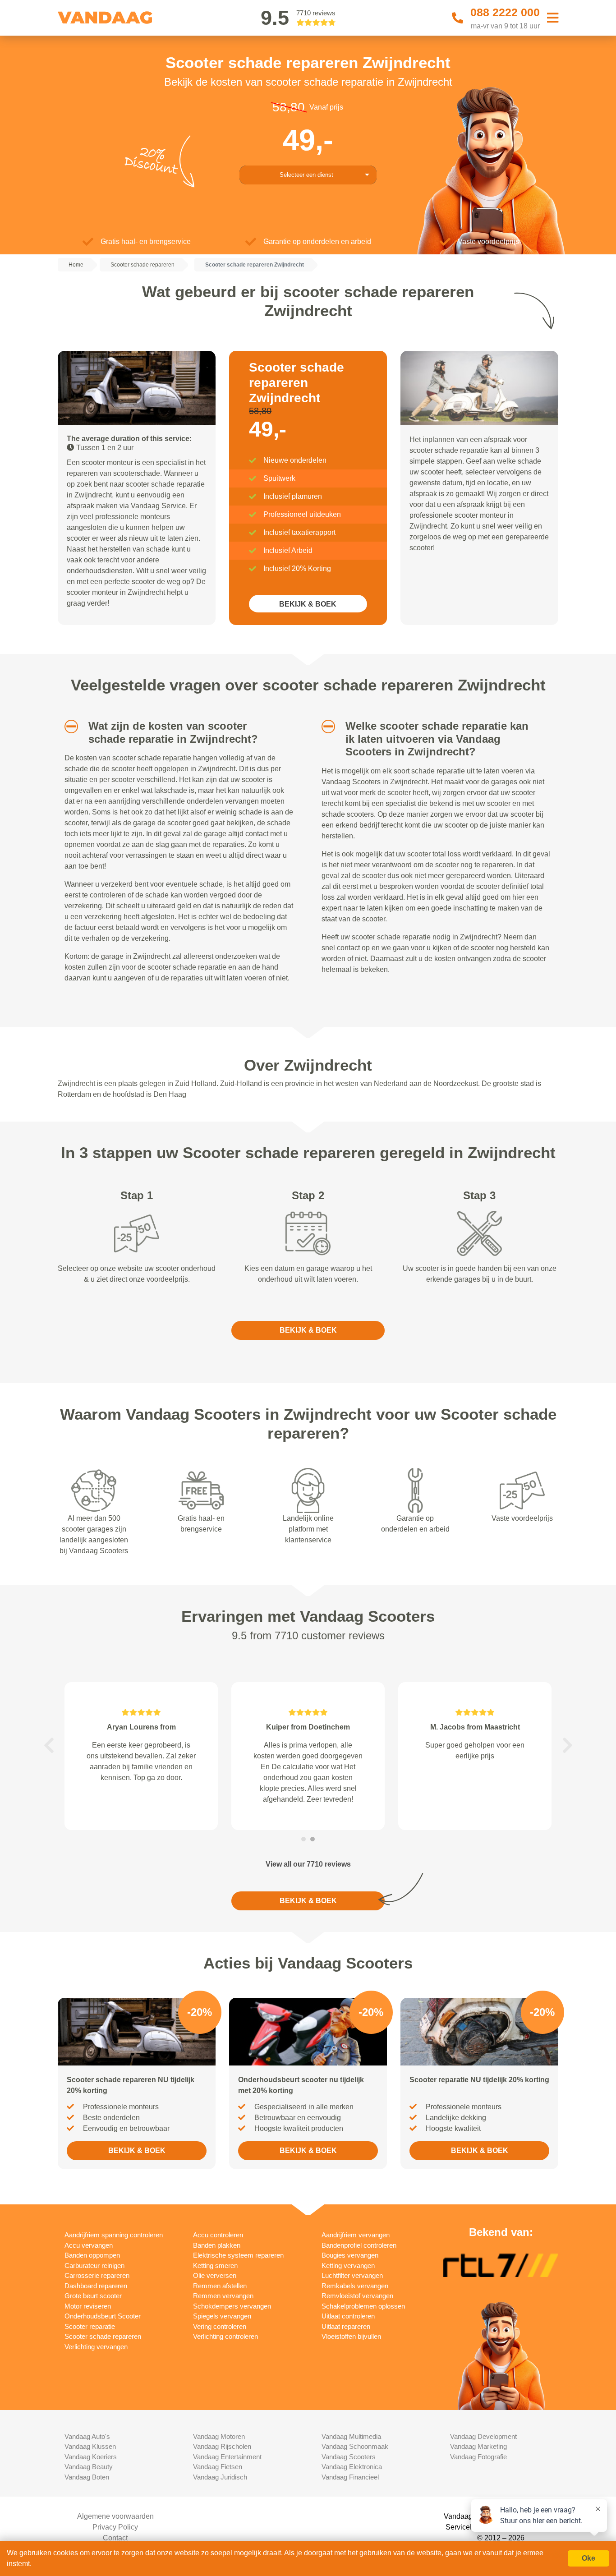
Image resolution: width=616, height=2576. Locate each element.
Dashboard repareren (96, 2286)
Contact (115, 2538)
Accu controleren (218, 2235)
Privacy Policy (115, 2527)
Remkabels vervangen (355, 2286)
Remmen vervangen (223, 2296)
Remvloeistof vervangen (357, 2296)
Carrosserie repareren (97, 2275)
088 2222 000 (505, 12)
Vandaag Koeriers (91, 2457)
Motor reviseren (88, 2306)
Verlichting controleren (225, 2336)
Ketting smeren (215, 2265)
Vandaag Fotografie (478, 2457)
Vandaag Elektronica (352, 2467)
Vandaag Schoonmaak (355, 2446)
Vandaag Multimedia (351, 2436)
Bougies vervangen (350, 2255)
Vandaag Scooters (349, 2457)
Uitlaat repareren (346, 2326)
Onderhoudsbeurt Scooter (103, 2316)
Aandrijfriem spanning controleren (114, 2235)
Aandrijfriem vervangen (356, 2235)
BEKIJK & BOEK (308, 604)
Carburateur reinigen (94, 2265)
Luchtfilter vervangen (352, 2275)
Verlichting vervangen (96, 2347)
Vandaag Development (483, 2436)
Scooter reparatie (90, 2326)
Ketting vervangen (348, 2265)
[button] (68, 727)
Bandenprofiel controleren (359, 2245)
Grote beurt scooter (93, 2296)
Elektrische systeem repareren (238, 2255)
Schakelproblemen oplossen (363, 2306)
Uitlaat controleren (348, 2316)
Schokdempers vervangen (232, 2306)
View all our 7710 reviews (308, 1864)
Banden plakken (217, 2245)
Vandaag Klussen (90, 2446)
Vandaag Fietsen (218, 2467)
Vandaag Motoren (219, 2436)
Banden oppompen (92, 2255)
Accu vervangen (89, 2245)
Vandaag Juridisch (220, 2477)
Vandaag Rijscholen (222, 2446)
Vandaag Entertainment (227, 2457)
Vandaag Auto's (87, 2436)
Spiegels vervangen (222, 2316)
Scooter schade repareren (103, 2336)
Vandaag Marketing (478, 2446)
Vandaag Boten (87, 2477)
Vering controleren (220, 2326)
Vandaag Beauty (89, 2467)
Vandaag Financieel (350, 2477)
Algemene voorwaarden (115, 2516)
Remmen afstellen (220, 2286)
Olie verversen (215, 2275)
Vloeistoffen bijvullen (351, 2336)
